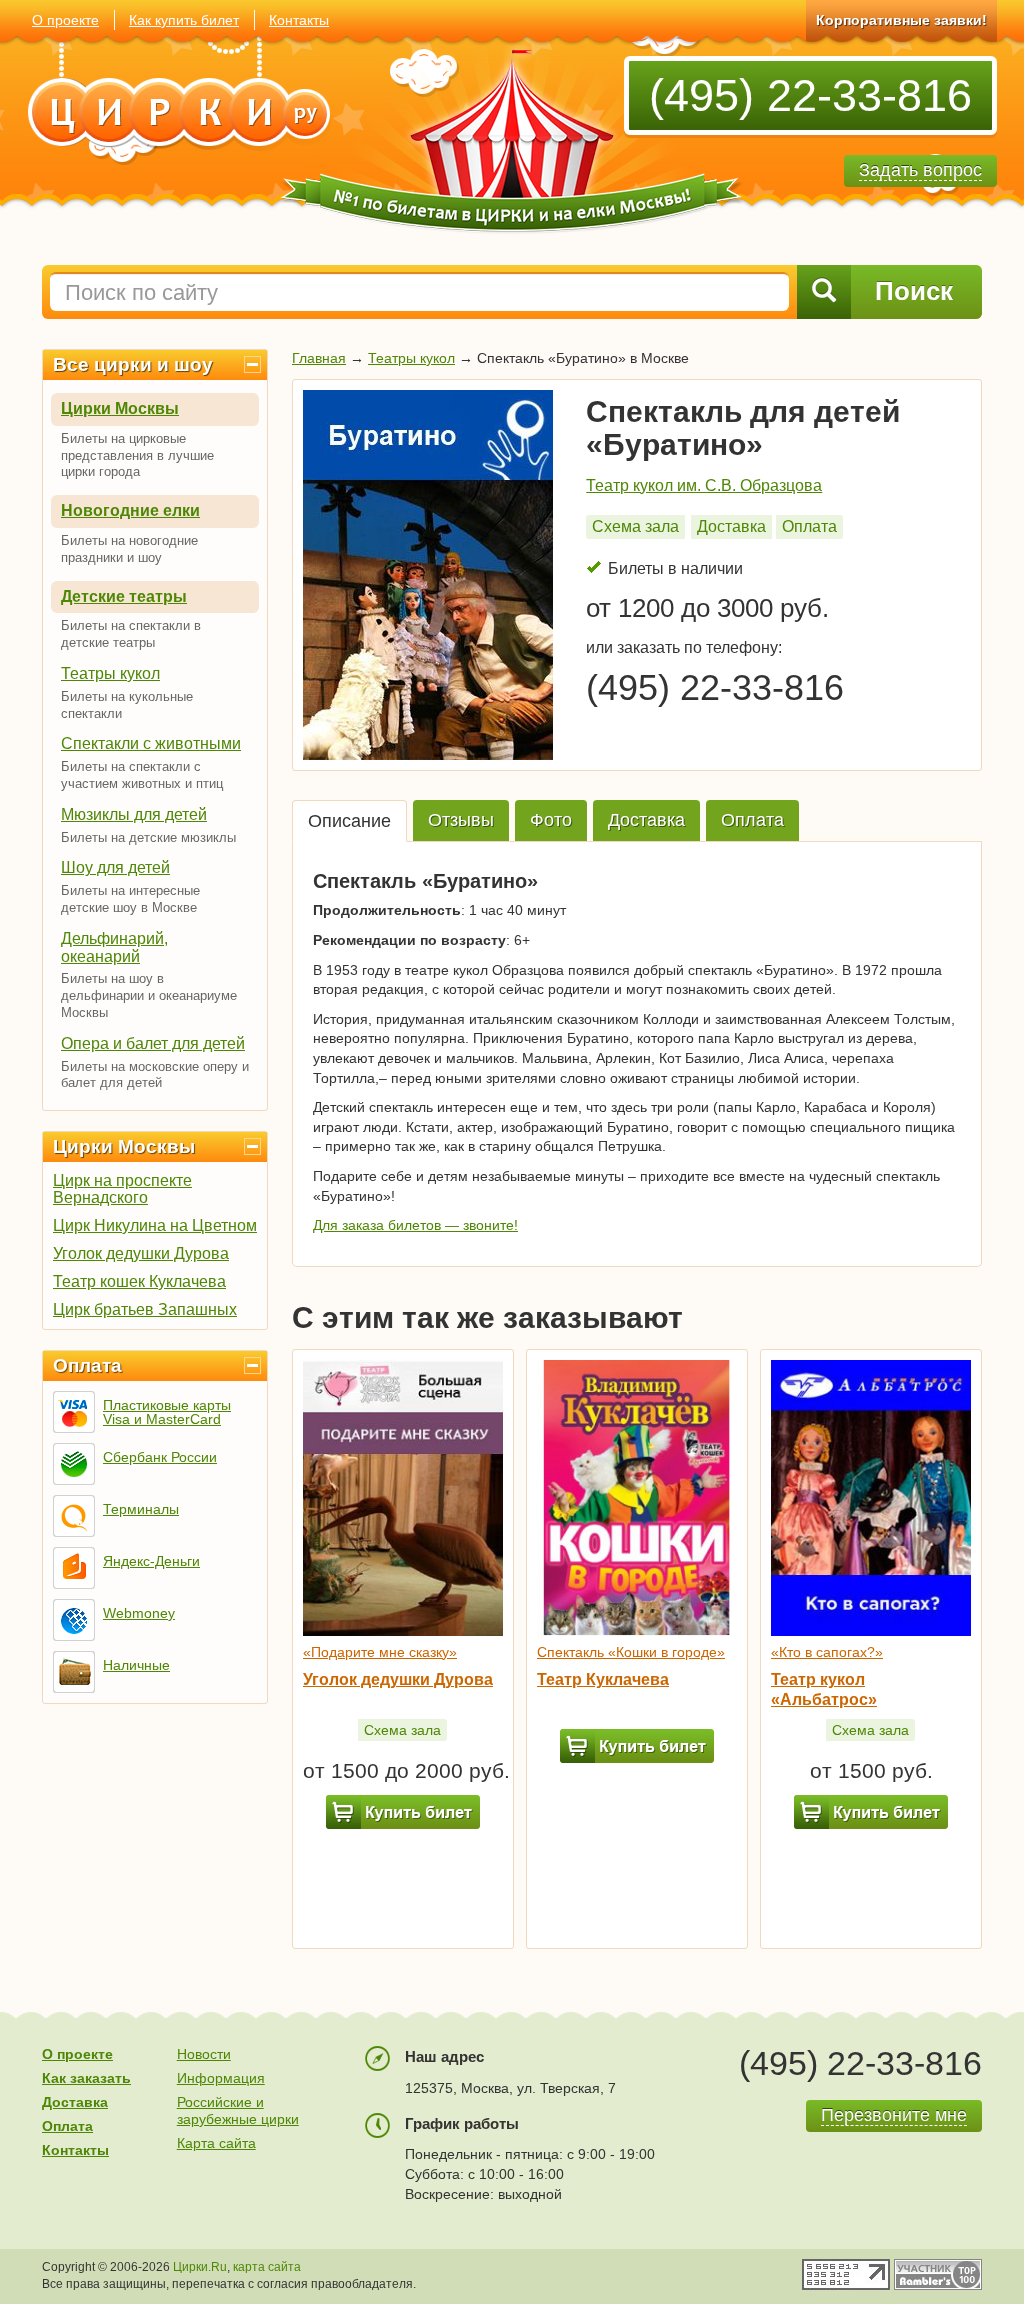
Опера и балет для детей (153, 1043)
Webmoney (139, 1613)
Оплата (87, 1365)
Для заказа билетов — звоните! (415, 1225)
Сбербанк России (160, 1457)
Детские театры (124, 596)
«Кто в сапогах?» (827, 1652)
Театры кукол (110, 673)
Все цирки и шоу (133, 364)
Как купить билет (184, 20)
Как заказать (86, 2078)
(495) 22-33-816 (810, 95)
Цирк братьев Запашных (145, 1309)
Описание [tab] (349, 821)
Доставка (731, 526)
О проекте (65, 20)
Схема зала (635, 526)
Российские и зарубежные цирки (238, 2110)
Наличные (136, 1665)
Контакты (299, 20)
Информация (221, 2078)
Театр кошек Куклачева (139, 1281)
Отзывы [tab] (461, 820)
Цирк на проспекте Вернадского (122, 1189)
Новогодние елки (130, 510)
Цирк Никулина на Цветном (155, 1225)
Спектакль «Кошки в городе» (631, 1652)
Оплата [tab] (752, 820)
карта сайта (267, 2267)
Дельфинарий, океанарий (114, 947)
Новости (204, 2054)
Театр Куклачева (603, 1679)
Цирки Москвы (120, 408)
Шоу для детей (115, 867)
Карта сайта (216, 2143)
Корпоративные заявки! (901, 20)
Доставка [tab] (646, 820)
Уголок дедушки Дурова (141, 1253)
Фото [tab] (551, 820)
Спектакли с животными (151, 743)
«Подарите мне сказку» (380, 1652)
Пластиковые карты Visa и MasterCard (167, 1412)
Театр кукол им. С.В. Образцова (704, 485)
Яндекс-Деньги (151, 1561)
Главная (319, 358)
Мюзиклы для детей (134, 814)
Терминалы (141, 1509)
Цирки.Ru (200, 2267)
